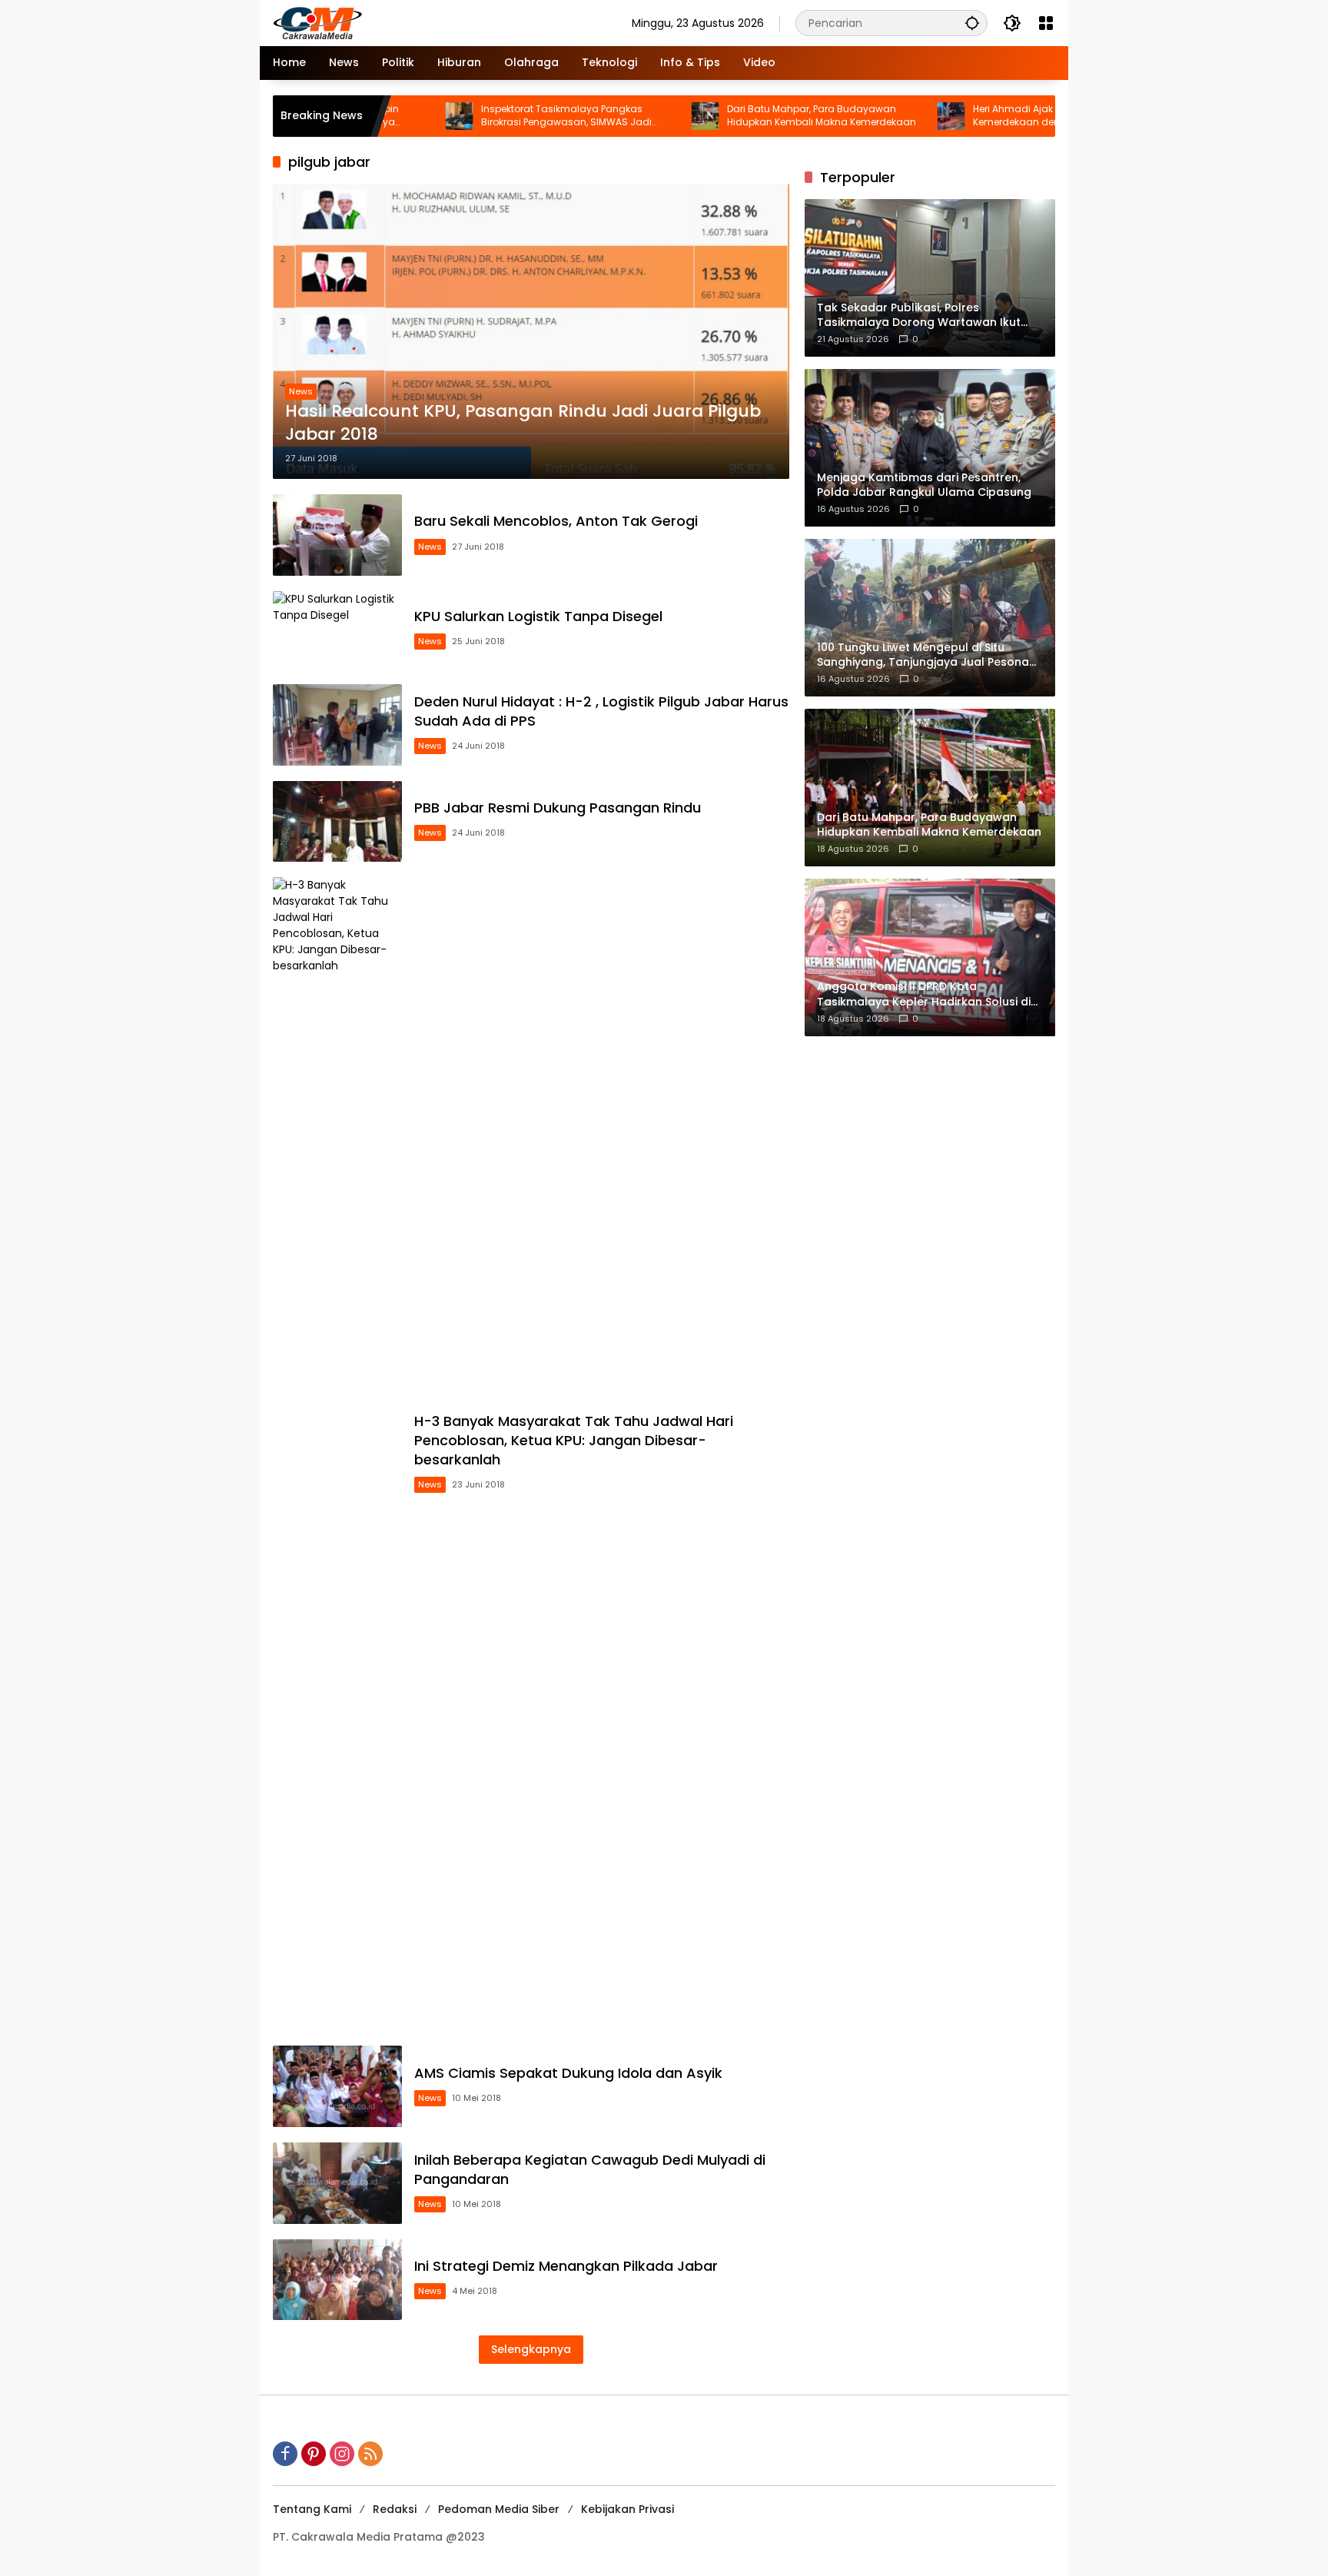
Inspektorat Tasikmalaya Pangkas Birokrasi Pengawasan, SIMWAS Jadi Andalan (490, 116)
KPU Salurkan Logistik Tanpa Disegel (538, 616)
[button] (972, 23)
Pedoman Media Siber (499, 2509)
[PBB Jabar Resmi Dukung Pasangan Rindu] (337, 822)
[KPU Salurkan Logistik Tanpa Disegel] (337, 630)
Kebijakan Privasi (627, 2509)
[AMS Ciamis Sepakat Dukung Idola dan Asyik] (337, 2086)
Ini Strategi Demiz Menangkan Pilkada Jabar (566, 2266)
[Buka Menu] (1046, 23)
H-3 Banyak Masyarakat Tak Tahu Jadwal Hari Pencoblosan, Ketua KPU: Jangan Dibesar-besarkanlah (574, 1440)
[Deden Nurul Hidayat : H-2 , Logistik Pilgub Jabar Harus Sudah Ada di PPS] (337, 725)
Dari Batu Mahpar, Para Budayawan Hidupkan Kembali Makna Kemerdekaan (745, 116)
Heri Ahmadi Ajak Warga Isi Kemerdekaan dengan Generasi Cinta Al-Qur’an (986, 116)
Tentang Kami (312, 2509)
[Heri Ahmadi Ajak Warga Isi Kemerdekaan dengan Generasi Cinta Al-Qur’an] (875, 116)
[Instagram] (342, 2454)
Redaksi (395, 2509)
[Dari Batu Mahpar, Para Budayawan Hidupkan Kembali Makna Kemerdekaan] (629, 116)
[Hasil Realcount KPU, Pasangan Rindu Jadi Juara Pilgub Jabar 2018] (531, 331)
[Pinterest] (314, 2454)
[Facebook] (285, 2454)
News (301, 391)
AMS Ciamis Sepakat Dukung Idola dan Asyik (568, 2073)
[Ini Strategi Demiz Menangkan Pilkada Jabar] (337, 2280)
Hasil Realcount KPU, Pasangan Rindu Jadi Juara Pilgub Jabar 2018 (523, 423)
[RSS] (370, 2454)
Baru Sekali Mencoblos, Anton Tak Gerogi (556, 521)
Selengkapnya (531, 2349)
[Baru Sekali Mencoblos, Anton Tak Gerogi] (337, 535)
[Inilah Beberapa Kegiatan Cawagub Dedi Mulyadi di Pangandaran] (337, 2183)
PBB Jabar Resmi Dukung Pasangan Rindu (558, 808)
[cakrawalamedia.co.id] (407, 22)
